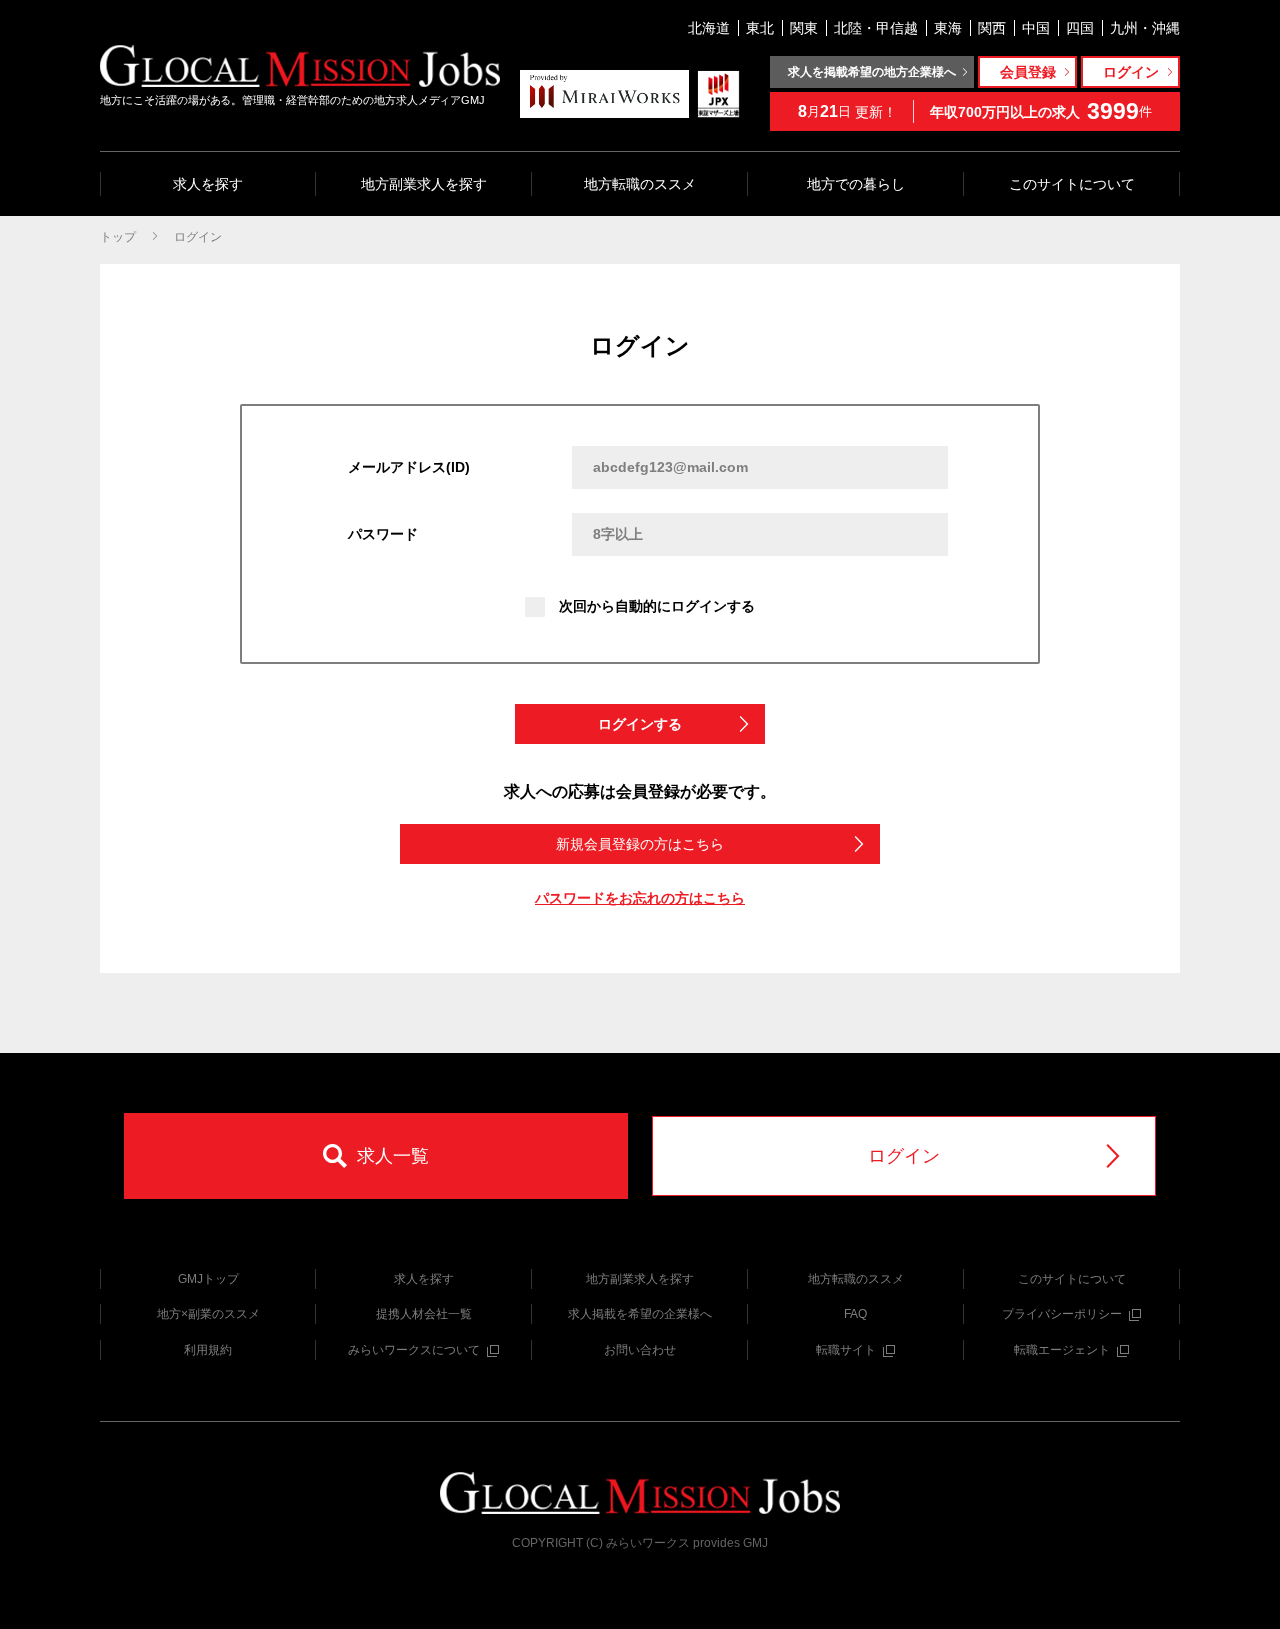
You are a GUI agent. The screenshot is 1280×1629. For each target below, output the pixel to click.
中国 (1036, 28)
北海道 (709, 28)
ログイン (198, 237)
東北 (760, 28)
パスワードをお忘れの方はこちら (640, 898)
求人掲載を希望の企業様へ (640, 1314)
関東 (804, 28)
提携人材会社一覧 (424, 1314)
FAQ (855, 1314)
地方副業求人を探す (424, 184)
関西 (992, 28)
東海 (948, 28)
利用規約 (208, 1350)
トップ (118, 237)
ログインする (640, 724)
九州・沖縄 (1145, 28)
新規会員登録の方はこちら (640, 844)
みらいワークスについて (414, 1350)
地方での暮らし (856, 184)
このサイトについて (1072, 184)
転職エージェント (1062, 1350)
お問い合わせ (640, 1350)
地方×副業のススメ (208, 1314)
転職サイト (846, 1350)
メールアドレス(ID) (409, 467)
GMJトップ (208, 1279)
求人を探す (208, 184)
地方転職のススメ (640, 184)
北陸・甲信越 (876, 28)
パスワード (383, 534)
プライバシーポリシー (1062, 1314)
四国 (1080, 28)
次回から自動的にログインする (657, 606)
